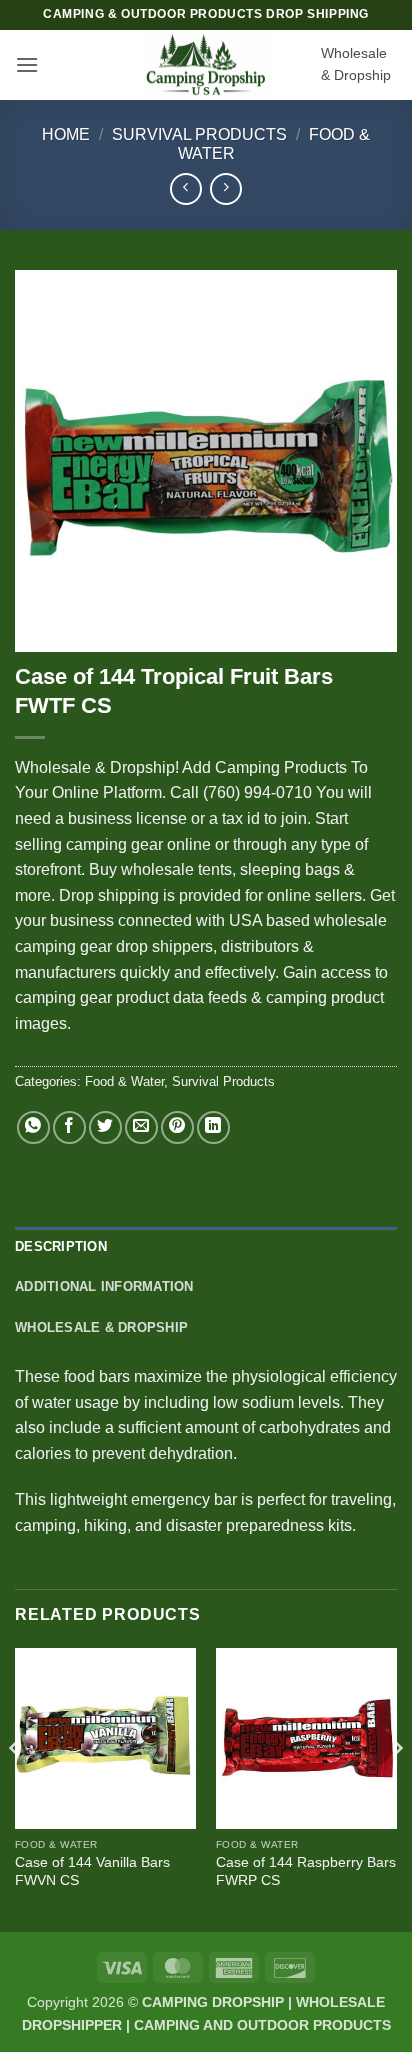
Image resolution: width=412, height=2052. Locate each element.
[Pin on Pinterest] (177, 1127)
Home (66, 134)
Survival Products (199, 134)
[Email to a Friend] (141, 1127)
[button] (27, 64)
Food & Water (124, 1081)
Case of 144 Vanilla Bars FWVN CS (92, 1871)
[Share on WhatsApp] (33, 1127)
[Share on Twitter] (105, 1127)
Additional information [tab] (104, 1286)
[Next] (396, 1788)
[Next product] (185, 188)
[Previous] (16, 1788)
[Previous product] (225, 188)
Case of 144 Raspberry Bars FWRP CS (306, 1871)
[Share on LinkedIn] (213, 1127)
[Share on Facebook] (69, 1127)
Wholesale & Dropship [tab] (101, 1327)
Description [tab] (61, 1246)
